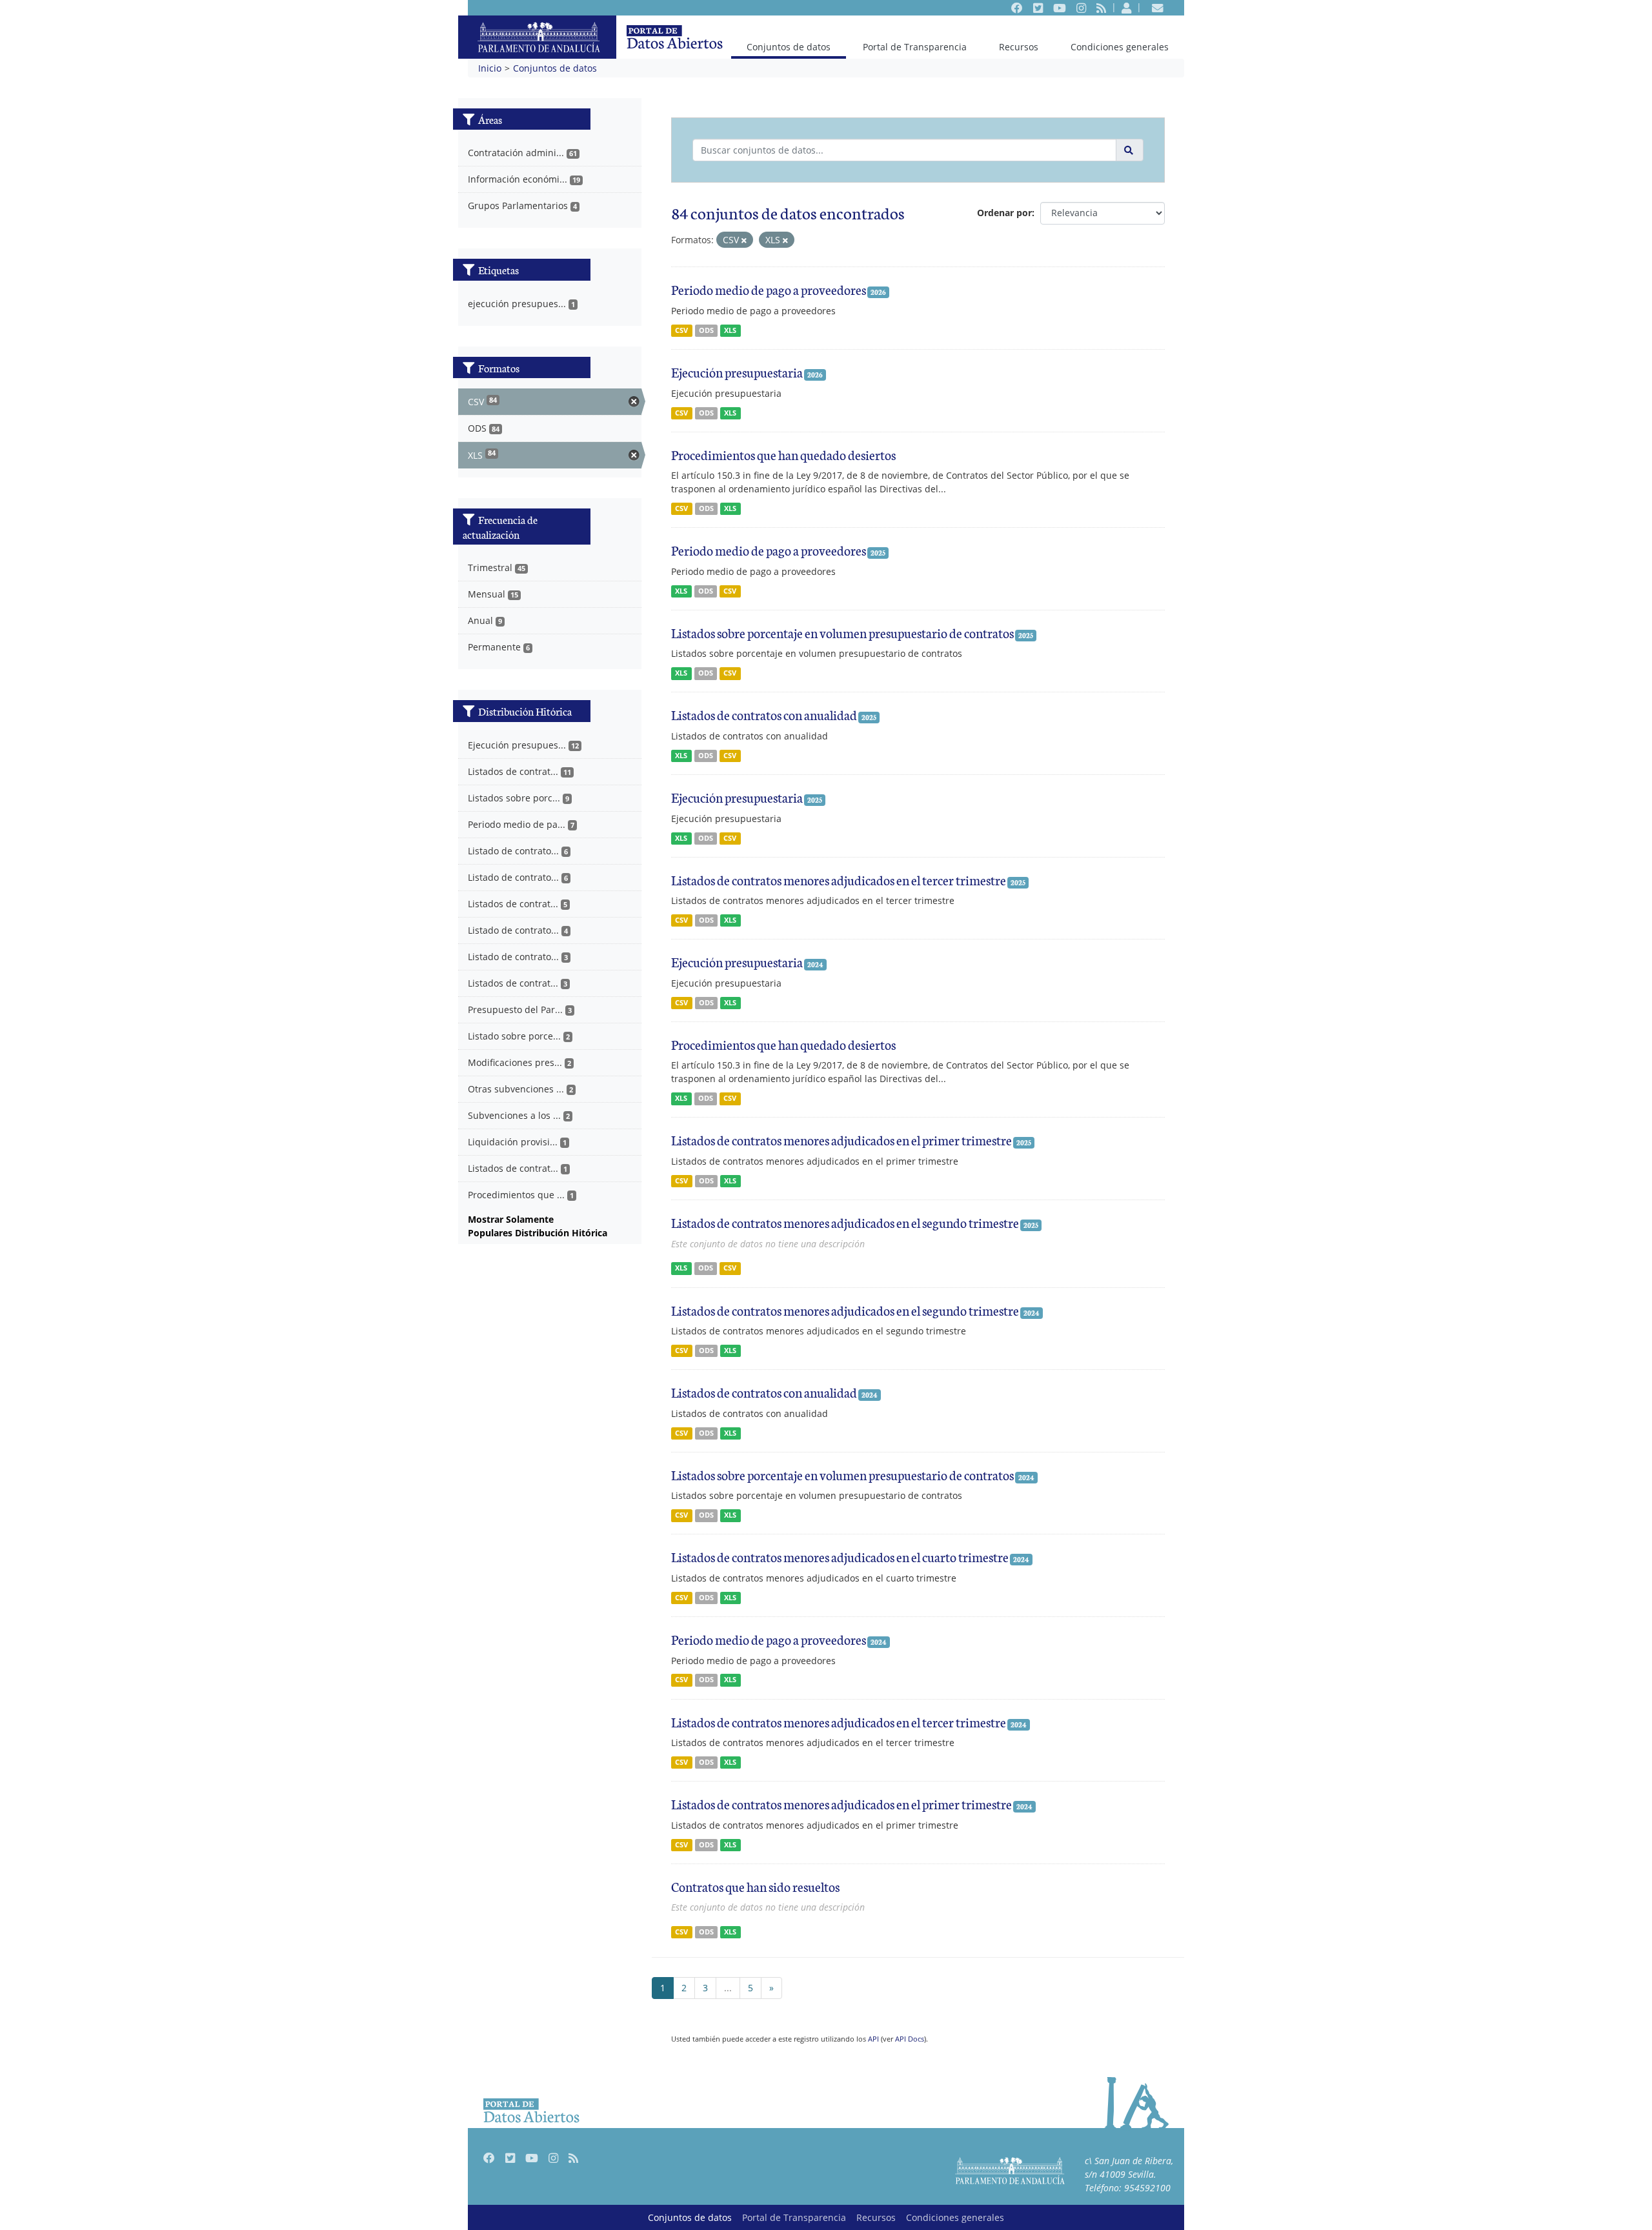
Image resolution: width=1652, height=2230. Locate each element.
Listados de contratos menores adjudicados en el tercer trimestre (839, 879)
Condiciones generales (1120, 47)
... (728, 1988)
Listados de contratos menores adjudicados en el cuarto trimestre (840, 1556)
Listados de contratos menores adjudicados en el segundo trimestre (845, 1222)
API (873, 2039)
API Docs (910, 2039)
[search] (1130, 150)
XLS (730, 330)
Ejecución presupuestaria (737, 372)
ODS (706, 330)
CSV (681, 330)
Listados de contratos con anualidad (764, 714)
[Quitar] (744, 240)
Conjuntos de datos (788, 46)
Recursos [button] (1019, 47)
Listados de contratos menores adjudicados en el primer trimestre (841, 1140)
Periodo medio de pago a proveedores (769, 289)
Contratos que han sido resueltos (755, 1886)
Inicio (490, 68)
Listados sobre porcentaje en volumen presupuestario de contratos (842, 632)
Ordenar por (1004, 213)
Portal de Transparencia (915, 47)
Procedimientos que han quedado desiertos (783, 454)
